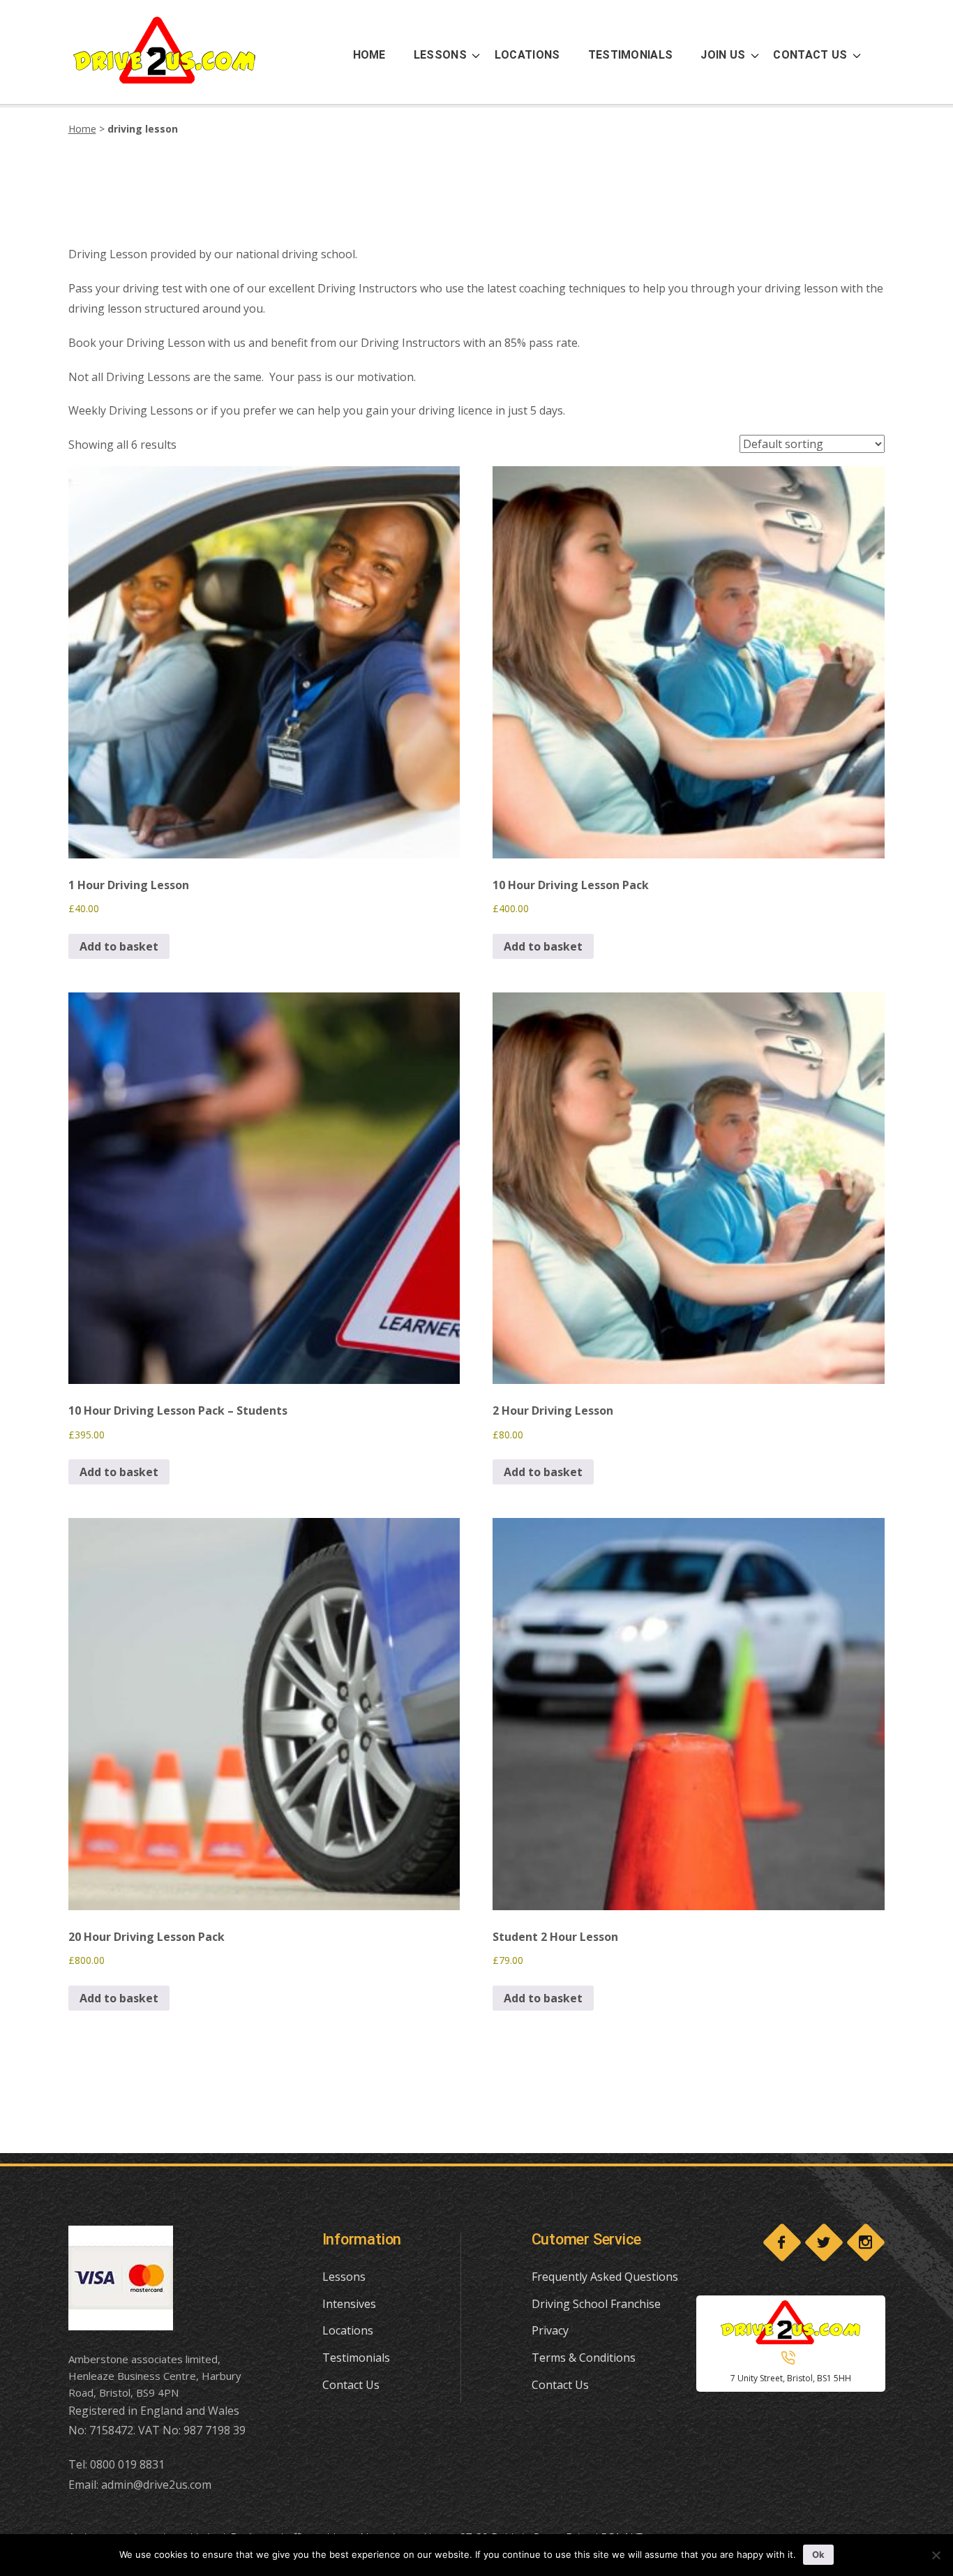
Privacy (550, 2330)
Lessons (344, 2277)
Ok (818, 2554)
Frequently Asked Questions (605, 2277)
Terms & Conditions (584, 2358)
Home (82, 129)
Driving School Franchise (596, 2304)
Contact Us (351, 2385)
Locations (348, 2330)
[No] (936, 2555)
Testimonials (356, 2358)
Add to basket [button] (119, 946)
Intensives (349, 2304)
